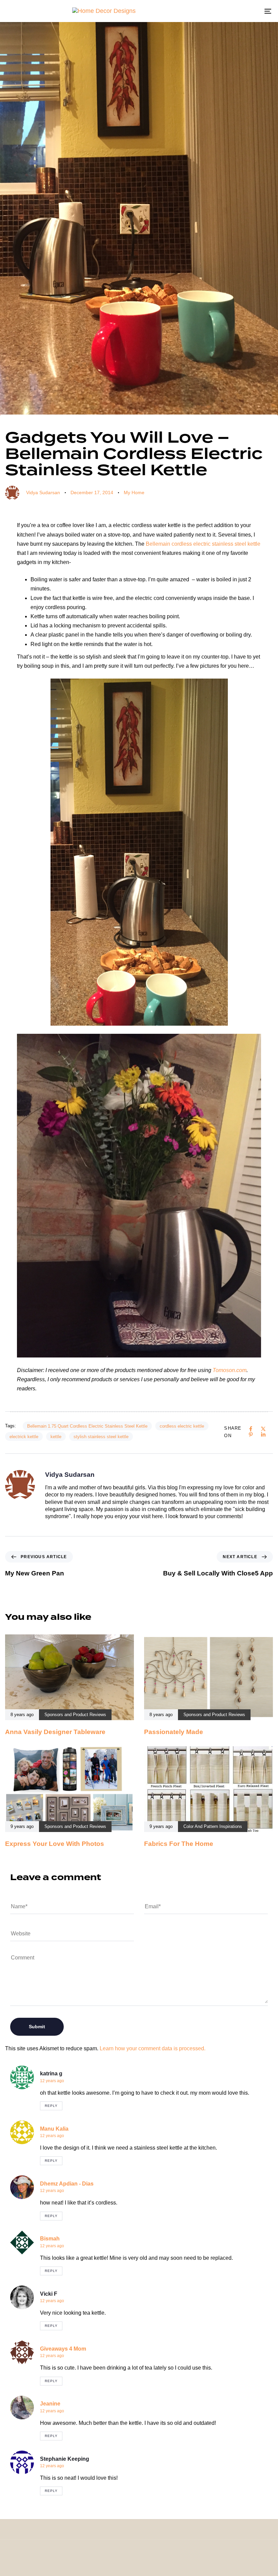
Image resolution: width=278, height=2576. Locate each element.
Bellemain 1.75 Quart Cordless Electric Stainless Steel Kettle (87, 1426)
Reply (51, 2106)
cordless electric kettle (182, 1426)
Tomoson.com (230, 1370)
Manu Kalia (54, 2129)
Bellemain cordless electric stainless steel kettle (203, 544)
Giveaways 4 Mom (63, 2349)
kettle (56, 1437)
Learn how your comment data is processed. (153, 2048)
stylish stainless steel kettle (101, 1437)
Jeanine (50, 2404)
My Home (134, 492)
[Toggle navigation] (227, 11)
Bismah (50, 2239)
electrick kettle (24, 1437)
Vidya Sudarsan (43, 492)
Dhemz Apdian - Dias (67, 2184)
